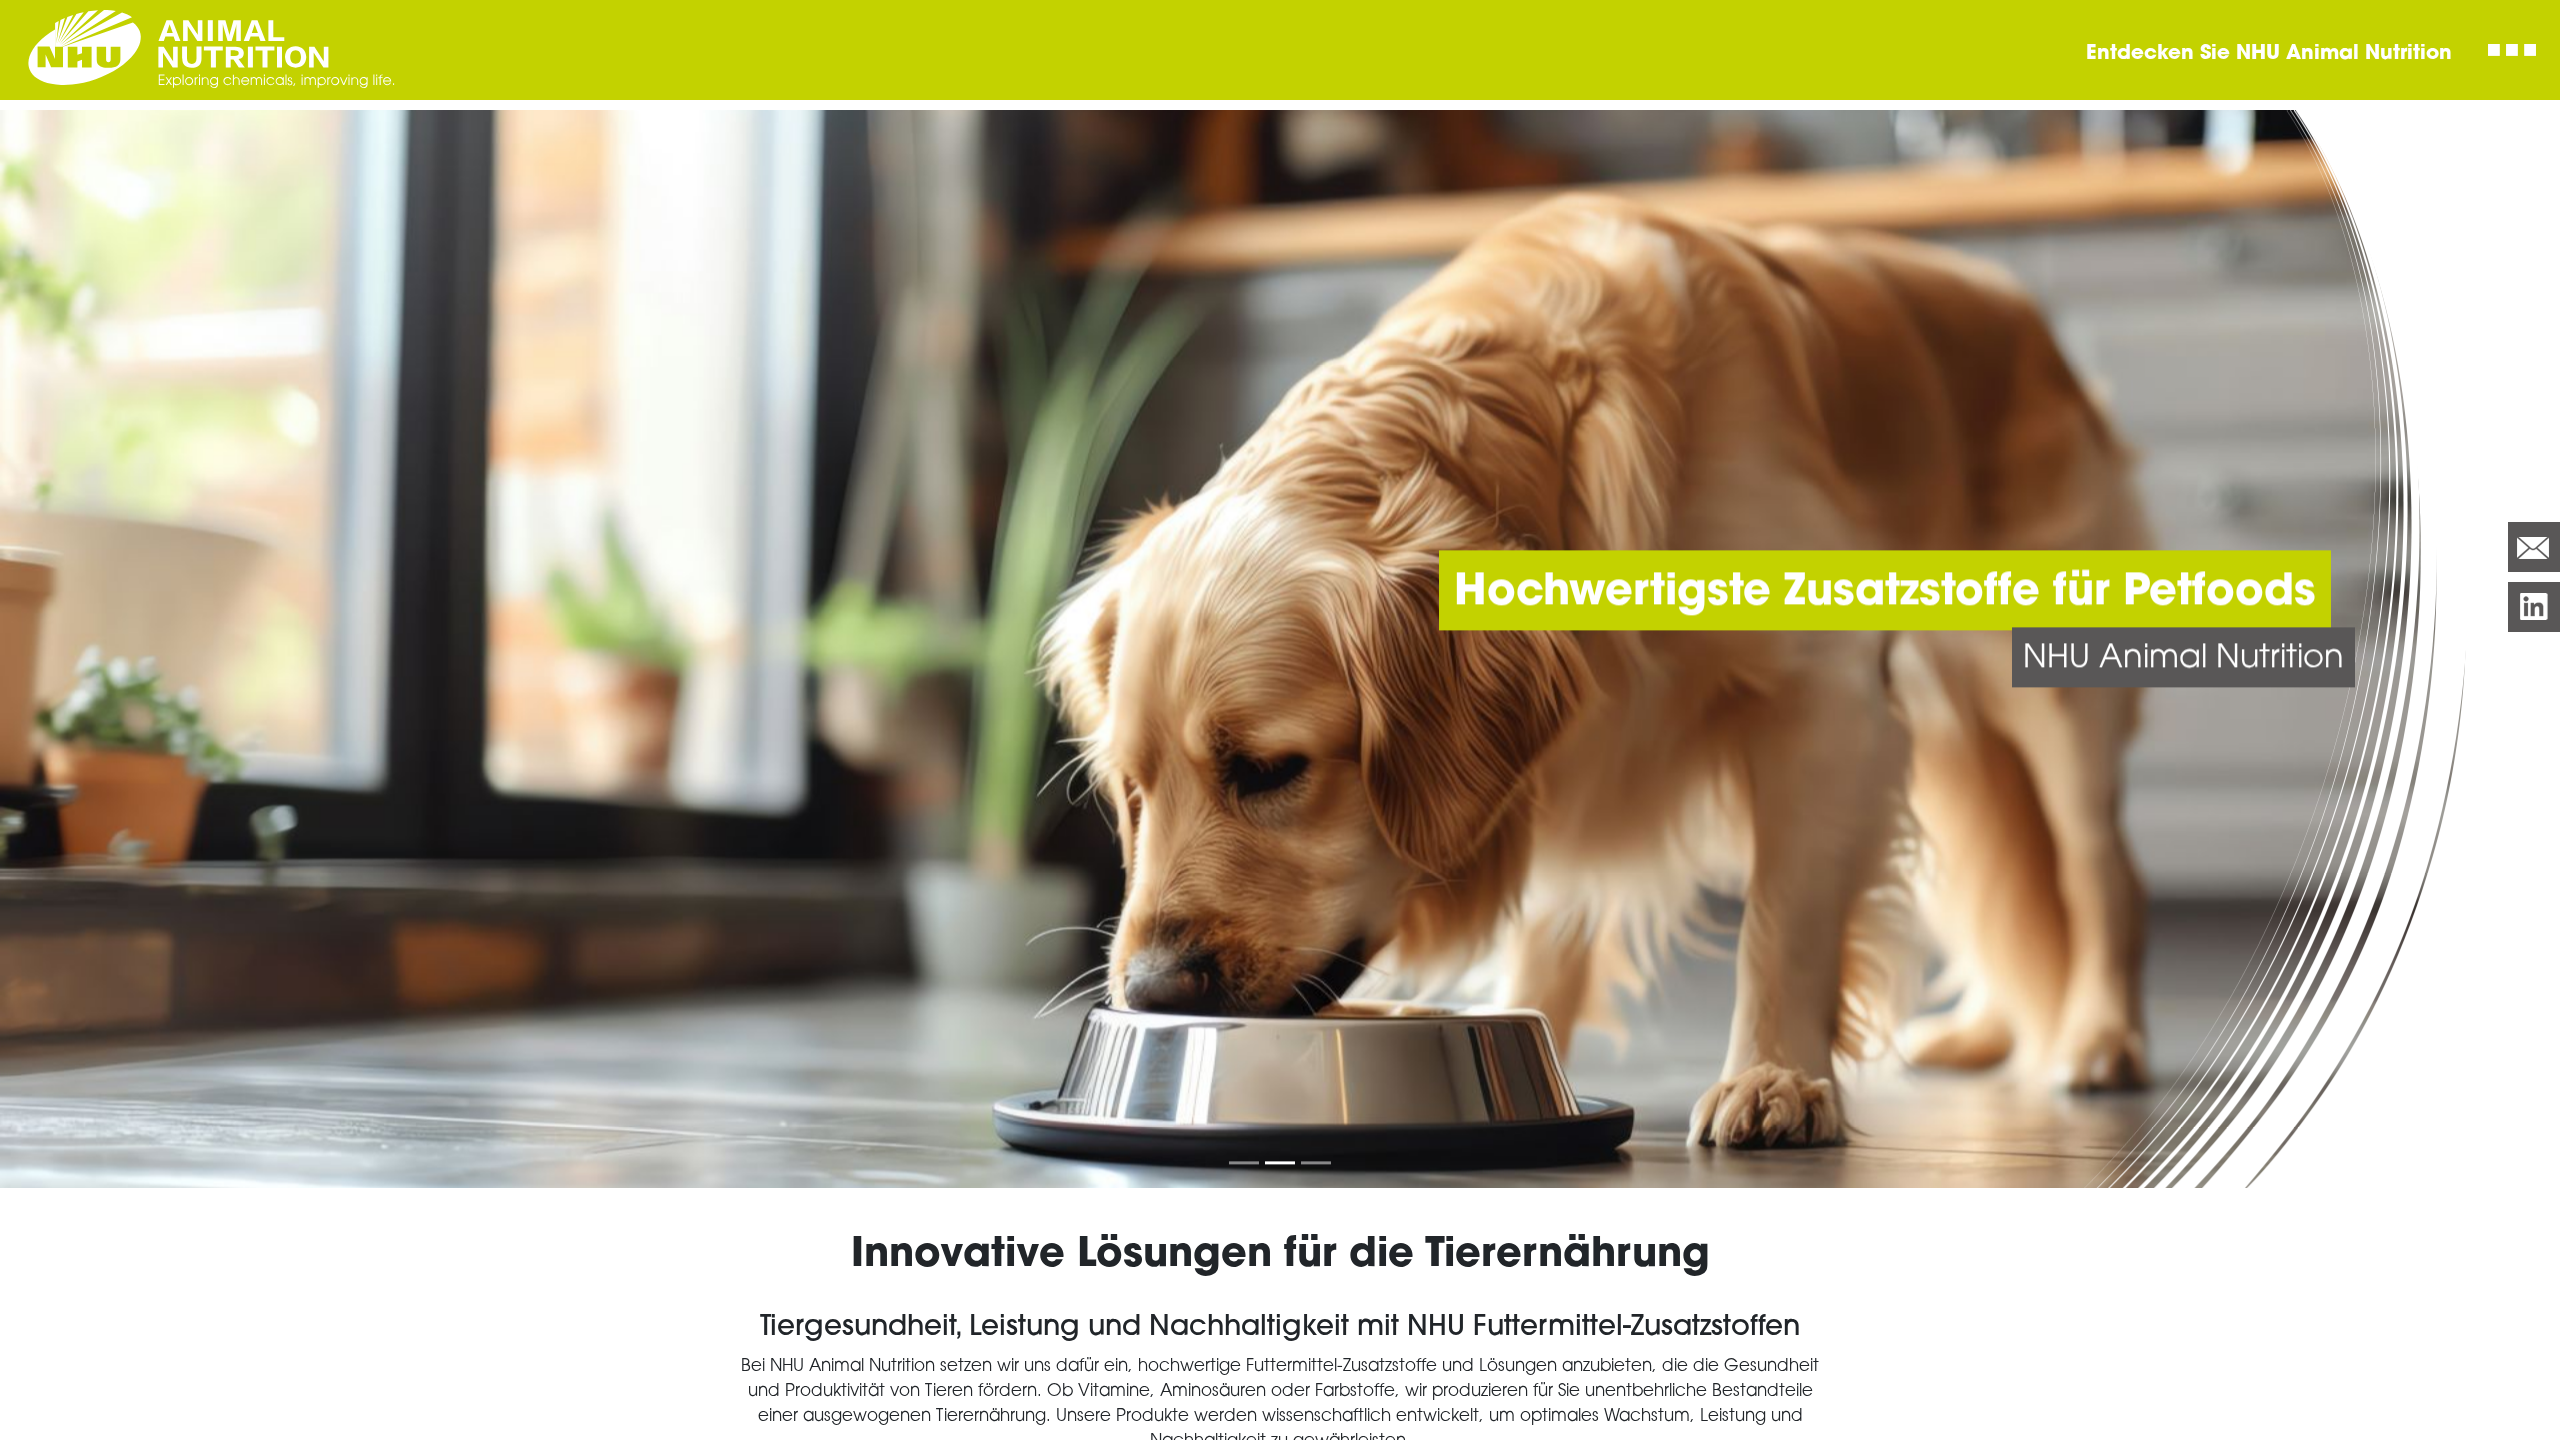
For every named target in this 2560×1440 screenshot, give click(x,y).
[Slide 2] (1316, 1162)
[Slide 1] (1280, 1162)
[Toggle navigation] (2512, 50)
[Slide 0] (1244, 1162)
